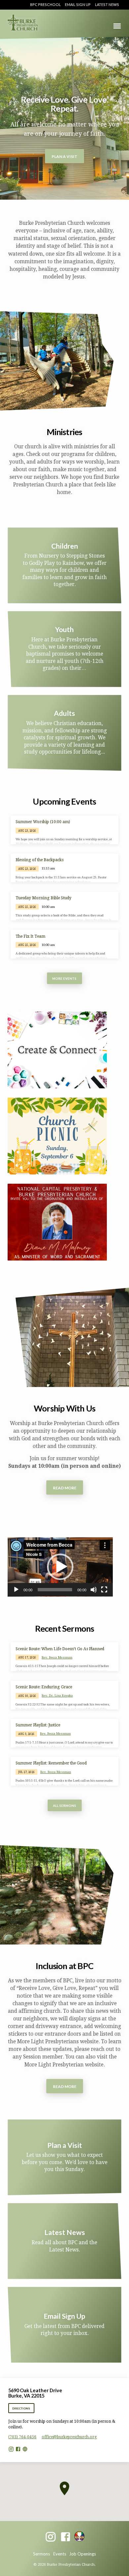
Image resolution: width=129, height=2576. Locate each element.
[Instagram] (11, 2449)
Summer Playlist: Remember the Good (51, 1763)
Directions (21, 2408)
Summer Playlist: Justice (38, 1725)
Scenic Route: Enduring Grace (44, 1687)
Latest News (107, 4)
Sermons (42, 2554)
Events (60, 2554)
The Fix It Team (30, 936)
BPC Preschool (45, 4)
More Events (65, 979)
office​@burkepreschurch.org (69, 2437)
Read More (65, 1488)
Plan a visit (64, 156)
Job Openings (83, 2554)
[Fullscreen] (104, 1590)
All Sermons (64, 1806)
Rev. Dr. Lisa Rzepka (57, 1695)
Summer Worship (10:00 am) (43, 822)
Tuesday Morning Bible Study (43, 898)
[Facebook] (18, 2449)
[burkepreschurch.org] (25, 2449)
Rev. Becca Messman (57, 1657)
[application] (60, 1567)
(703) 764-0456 (22, 2437)
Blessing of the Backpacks (40, 860)
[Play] (16, 1590)
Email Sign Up (78, 4)
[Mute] (94, 1590)
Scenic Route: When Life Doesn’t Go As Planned (60, 1649)
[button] (60, 1567)
